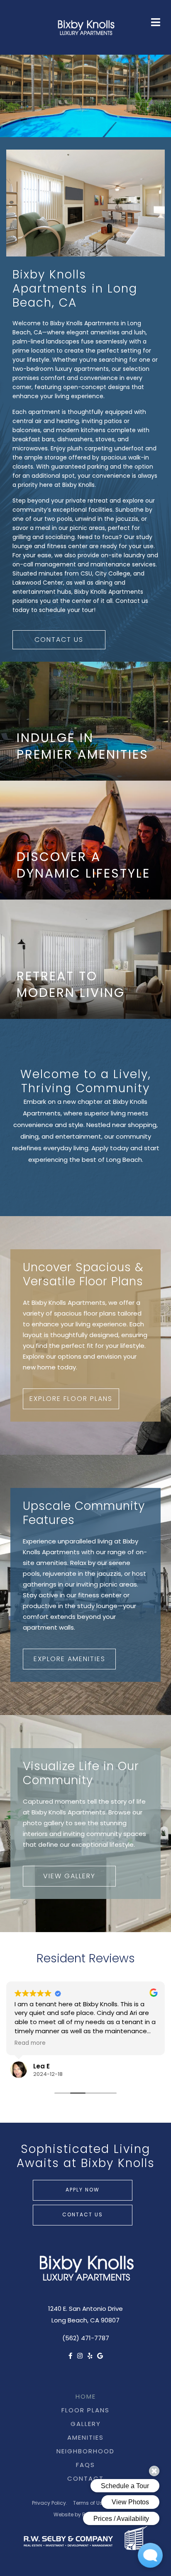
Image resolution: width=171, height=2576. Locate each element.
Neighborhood (85, 2452)
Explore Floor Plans (71, 1399)
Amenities (85, 2438)
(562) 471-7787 (86, 2339)
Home (86, 2397)
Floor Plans (85, 2411)
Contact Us (59, 640)
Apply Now (83, 2190)
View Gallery (69, 1877)
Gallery (86, 2425)
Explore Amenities (70, 1659)
